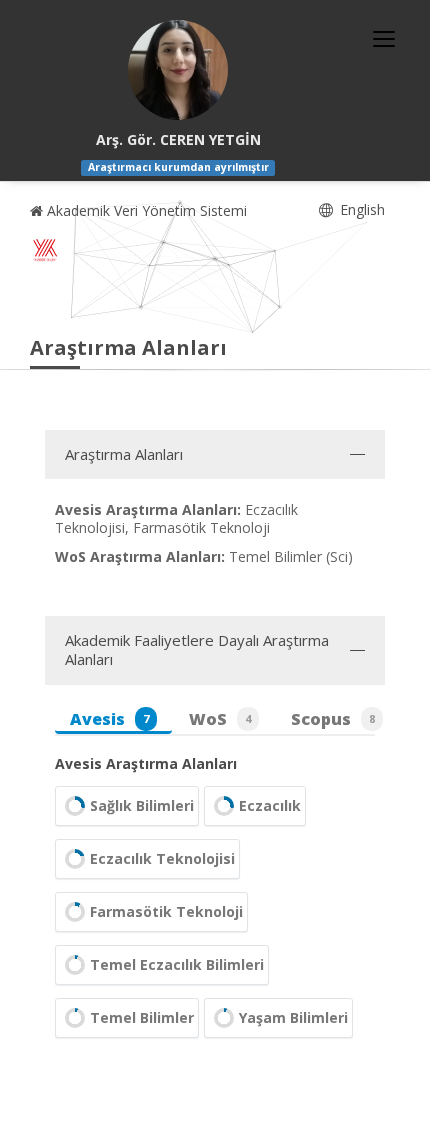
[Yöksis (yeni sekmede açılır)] (45, 250)
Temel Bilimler (142, 1017)
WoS (220, 719)
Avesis (109, 719)
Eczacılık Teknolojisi (162, 858)
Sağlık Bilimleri (142, 805)
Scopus (333, 719)
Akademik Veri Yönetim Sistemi (145, 210)
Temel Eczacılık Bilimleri (177, 964)
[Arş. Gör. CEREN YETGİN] (178, 70)
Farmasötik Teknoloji (166, 911)
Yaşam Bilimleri (293, 1017)
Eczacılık (270, 805)
